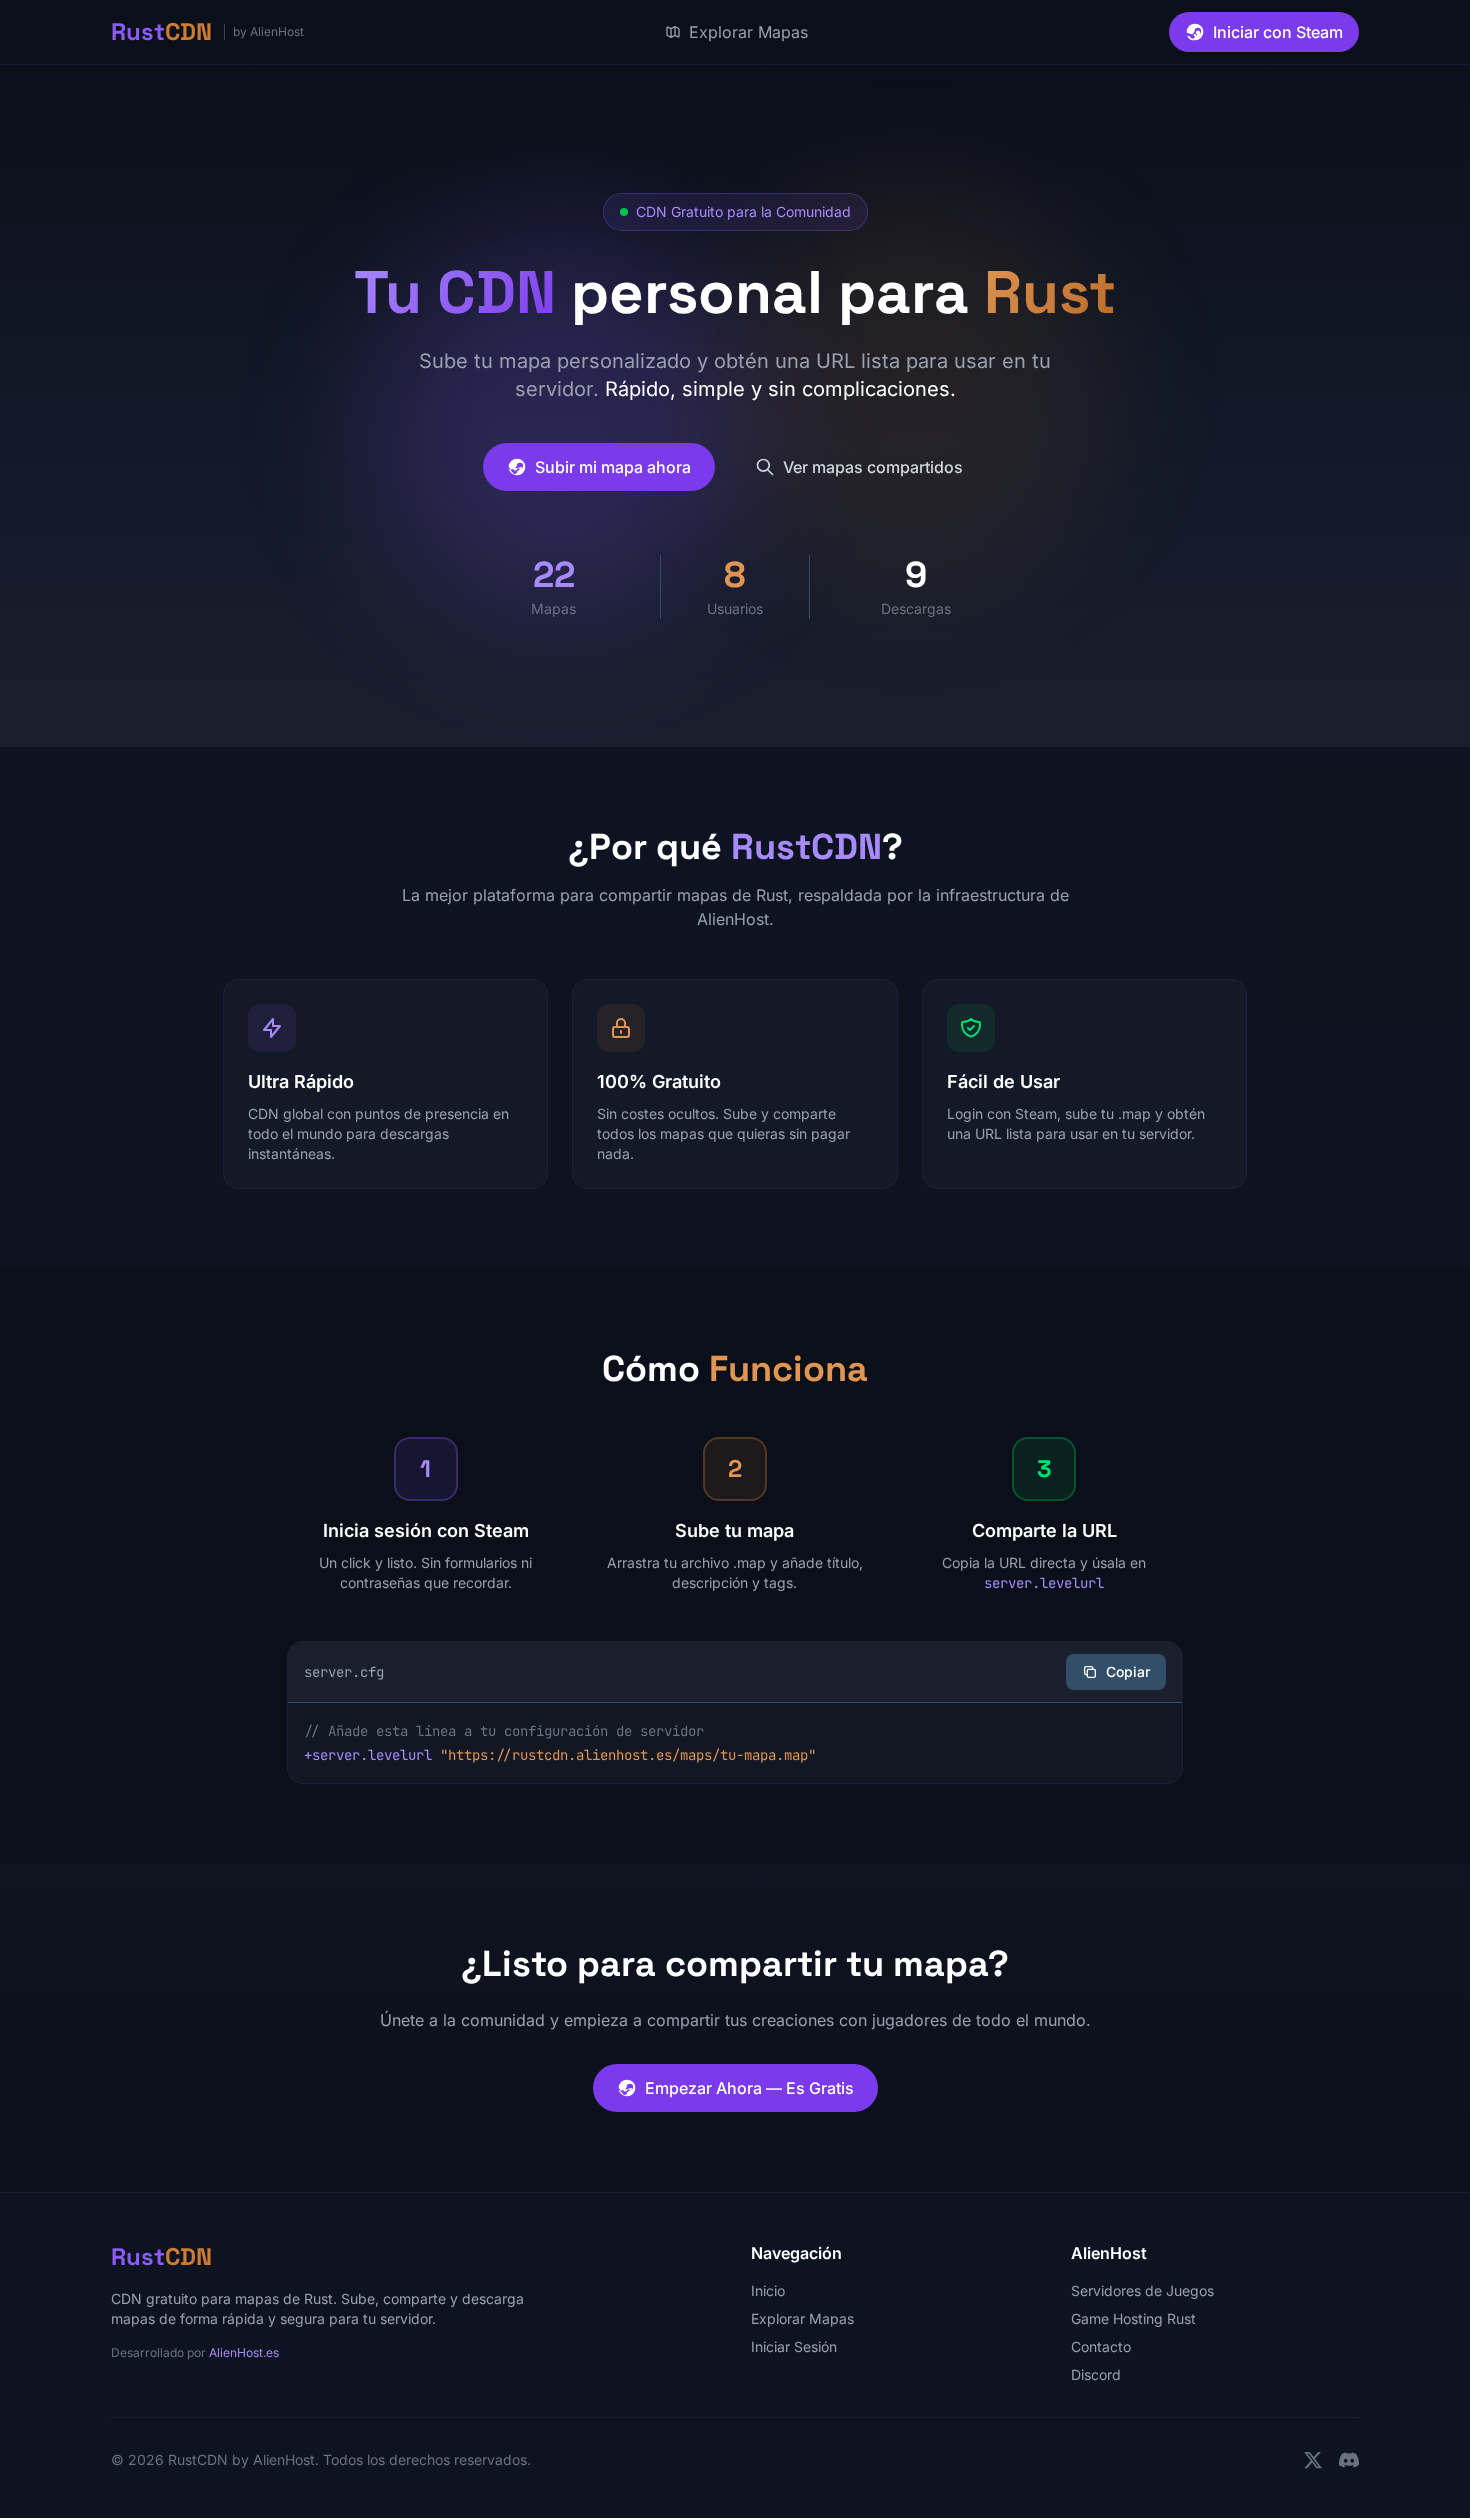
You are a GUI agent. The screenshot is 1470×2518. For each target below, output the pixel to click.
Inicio (768, 2290)
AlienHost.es (244, 2352)
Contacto (1101, 2346)
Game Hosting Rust (1133, 2318)
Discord (1096, 2374)
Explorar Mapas (802, 2318)
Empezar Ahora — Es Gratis (749, 2088)
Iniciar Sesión (794, 2346)
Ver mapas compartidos (873, 467)
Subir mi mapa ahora (613, 467)
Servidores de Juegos (1142, 2290)
